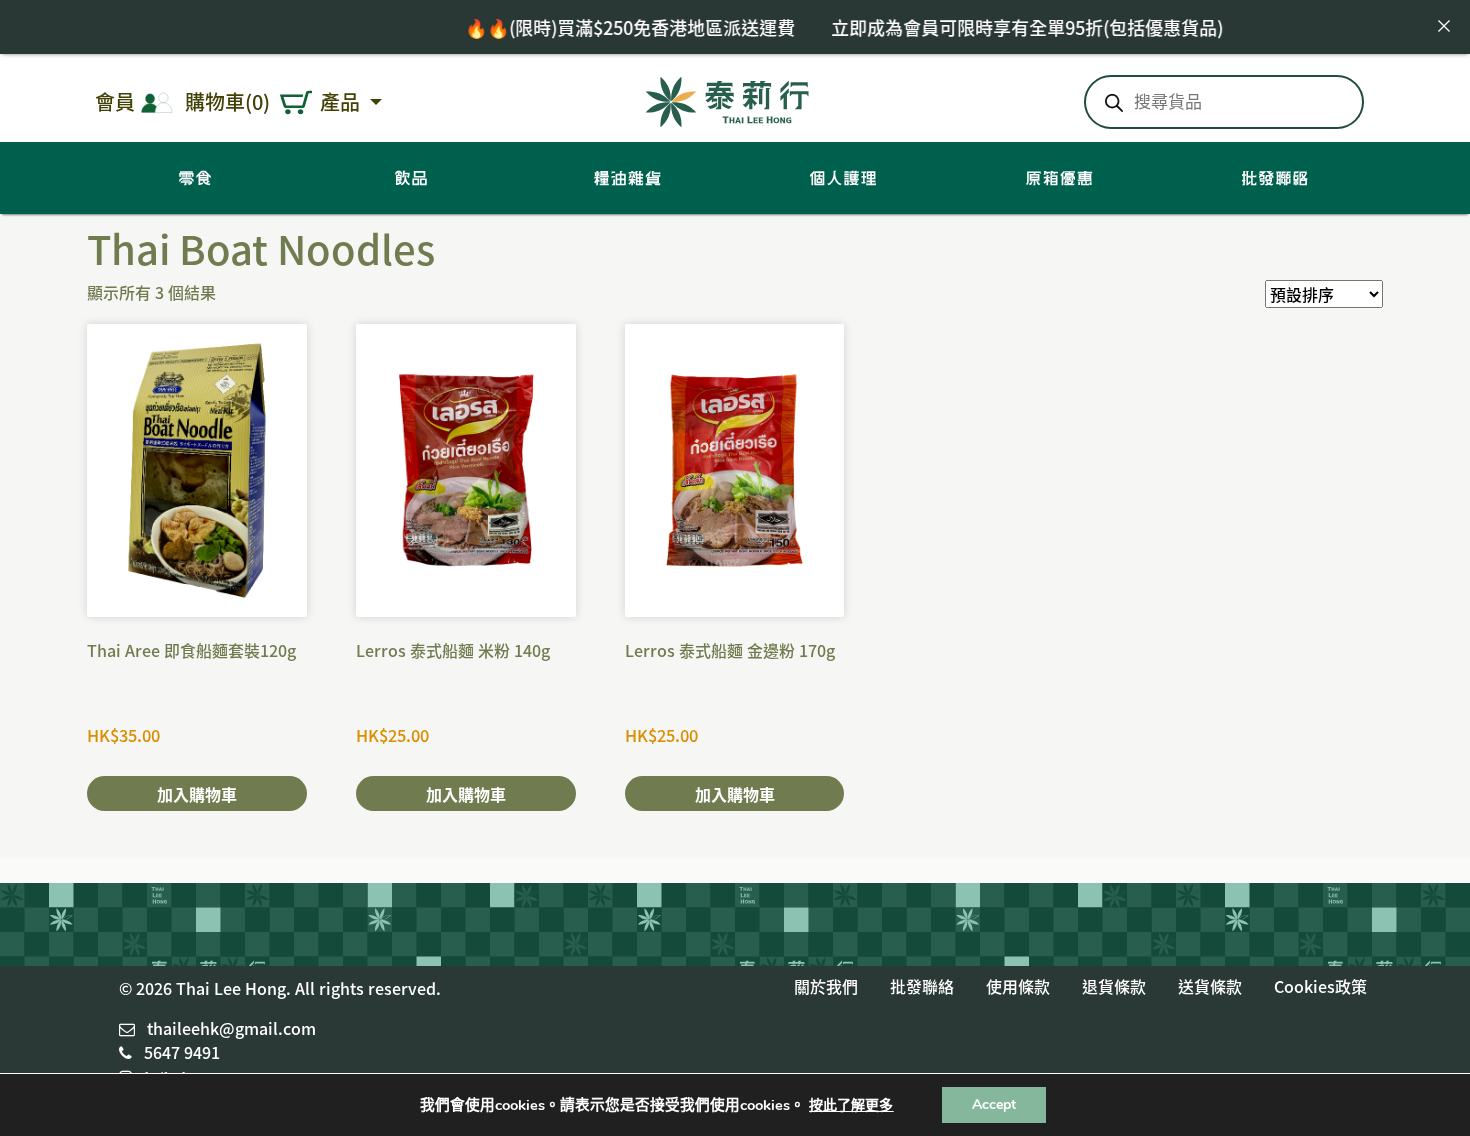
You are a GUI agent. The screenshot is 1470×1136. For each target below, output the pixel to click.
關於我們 (826, 986)
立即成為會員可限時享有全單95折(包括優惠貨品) (998, 27)
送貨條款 (1210, 986)
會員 (115, 101)
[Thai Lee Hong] (728, 98)
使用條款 (1018, 986)
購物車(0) (227, 101)
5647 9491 (182, 1052)
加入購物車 (197, 794)
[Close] (1444, 26)
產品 (342, 101)
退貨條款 (1114, 986)
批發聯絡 (922, 986)
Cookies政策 (1320, 986)
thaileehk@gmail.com (231, 1028)
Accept (994, 1104)
